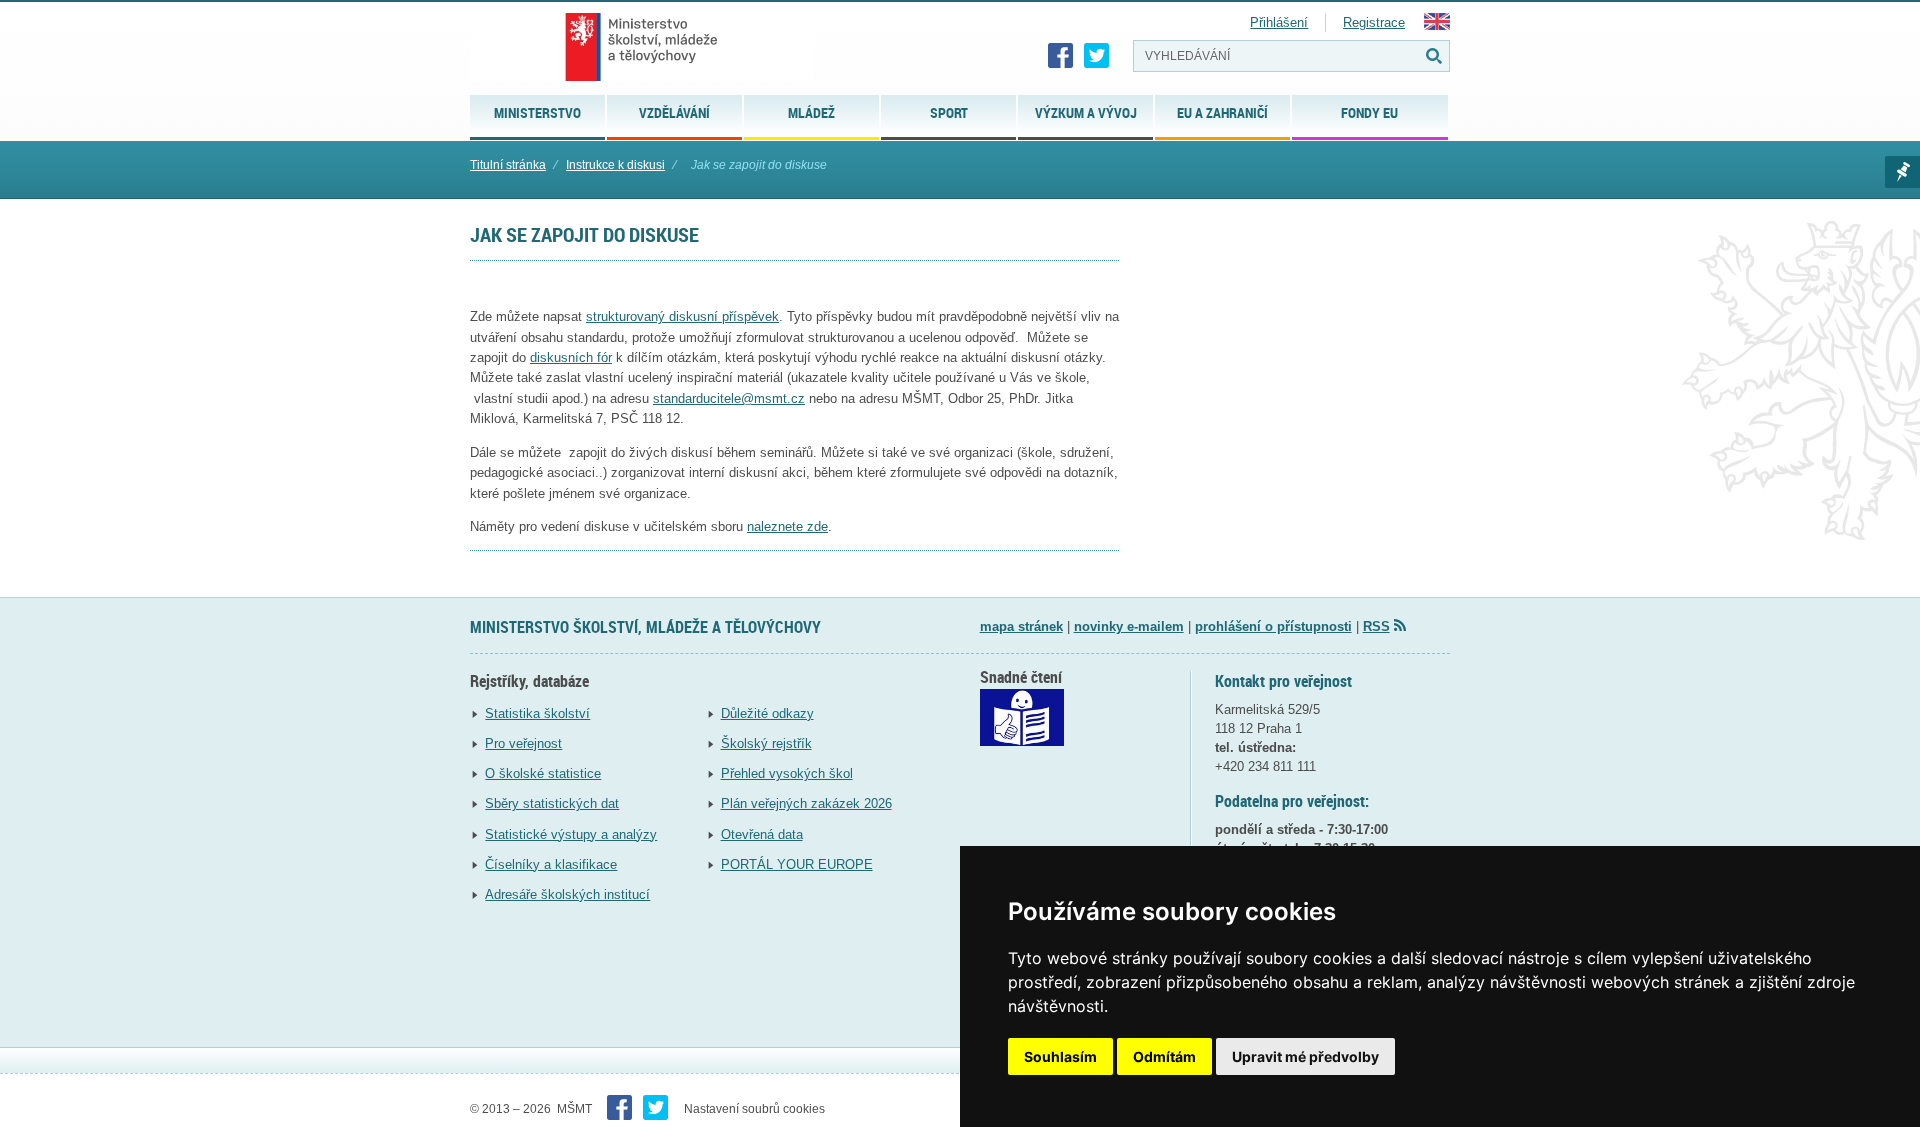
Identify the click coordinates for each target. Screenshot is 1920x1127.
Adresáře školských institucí (567, 894)
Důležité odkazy (767, 713)
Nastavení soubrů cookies (754, 1109)
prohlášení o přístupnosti (1273, 626)
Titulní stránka (508, 165)
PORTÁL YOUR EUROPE (797, 864)
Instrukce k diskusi (615, 165)
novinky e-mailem (1129, 626)
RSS (1376, 626)
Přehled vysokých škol (787, 773)
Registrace (1374, 22)
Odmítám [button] (1164, 1056)
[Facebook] (1061, 56)
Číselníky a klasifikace (551, 864)
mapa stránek (1021, 626)
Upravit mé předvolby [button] (1305, 1056)
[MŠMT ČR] (641, 47)
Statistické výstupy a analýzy (571, 834)
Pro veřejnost (523, 743)
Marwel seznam (1902, 172)
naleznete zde (787, 526)
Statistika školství (537, 713)
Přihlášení (1279, 22)
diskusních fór (571, 357)
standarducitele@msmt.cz (729, 398)
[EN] (1437, 25)
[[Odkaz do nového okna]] (1022, 741)
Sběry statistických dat (552, 803)
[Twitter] (1097, 56)
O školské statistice (543, 773)
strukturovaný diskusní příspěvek (682, 316)
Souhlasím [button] (1060, 1056)
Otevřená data (762, 834)
